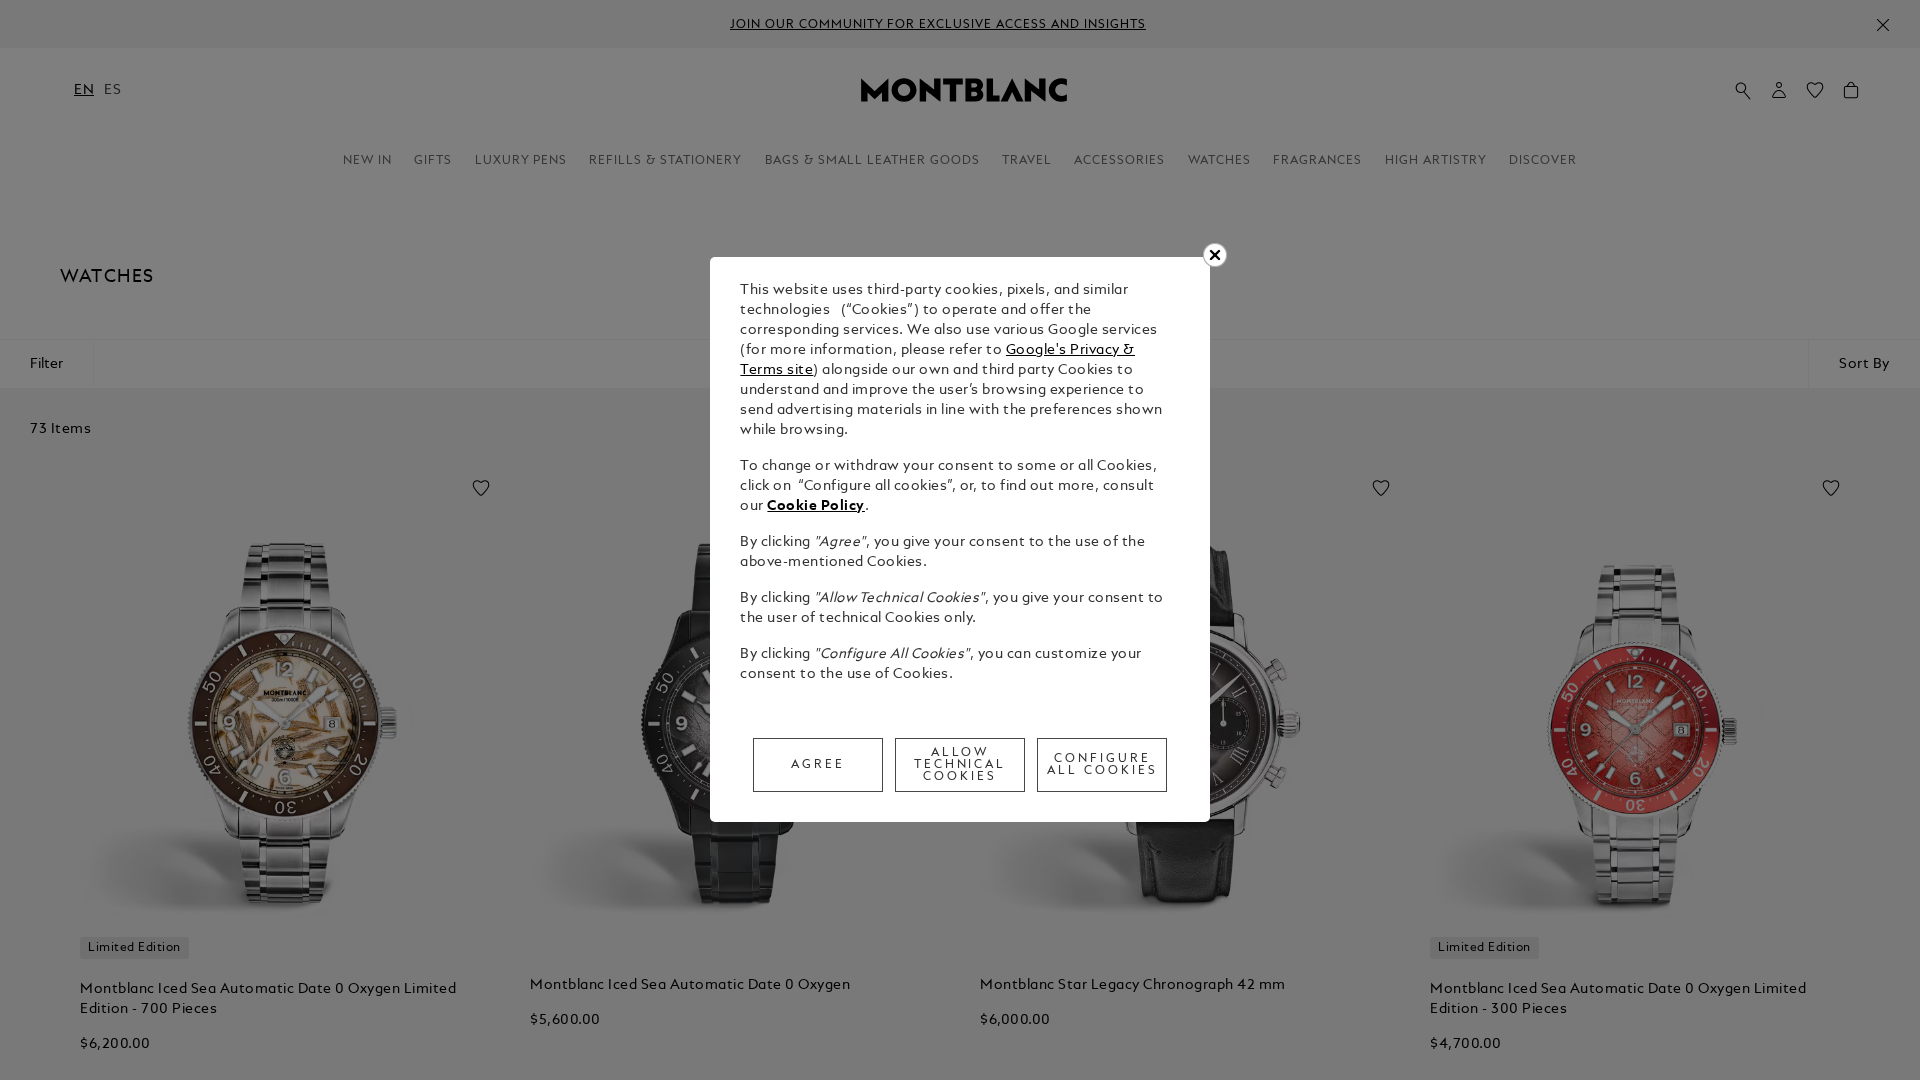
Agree (818, 765)
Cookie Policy (816, 506)
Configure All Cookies (1102, 765)
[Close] (1215, 255)
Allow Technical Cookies (960, 765)
